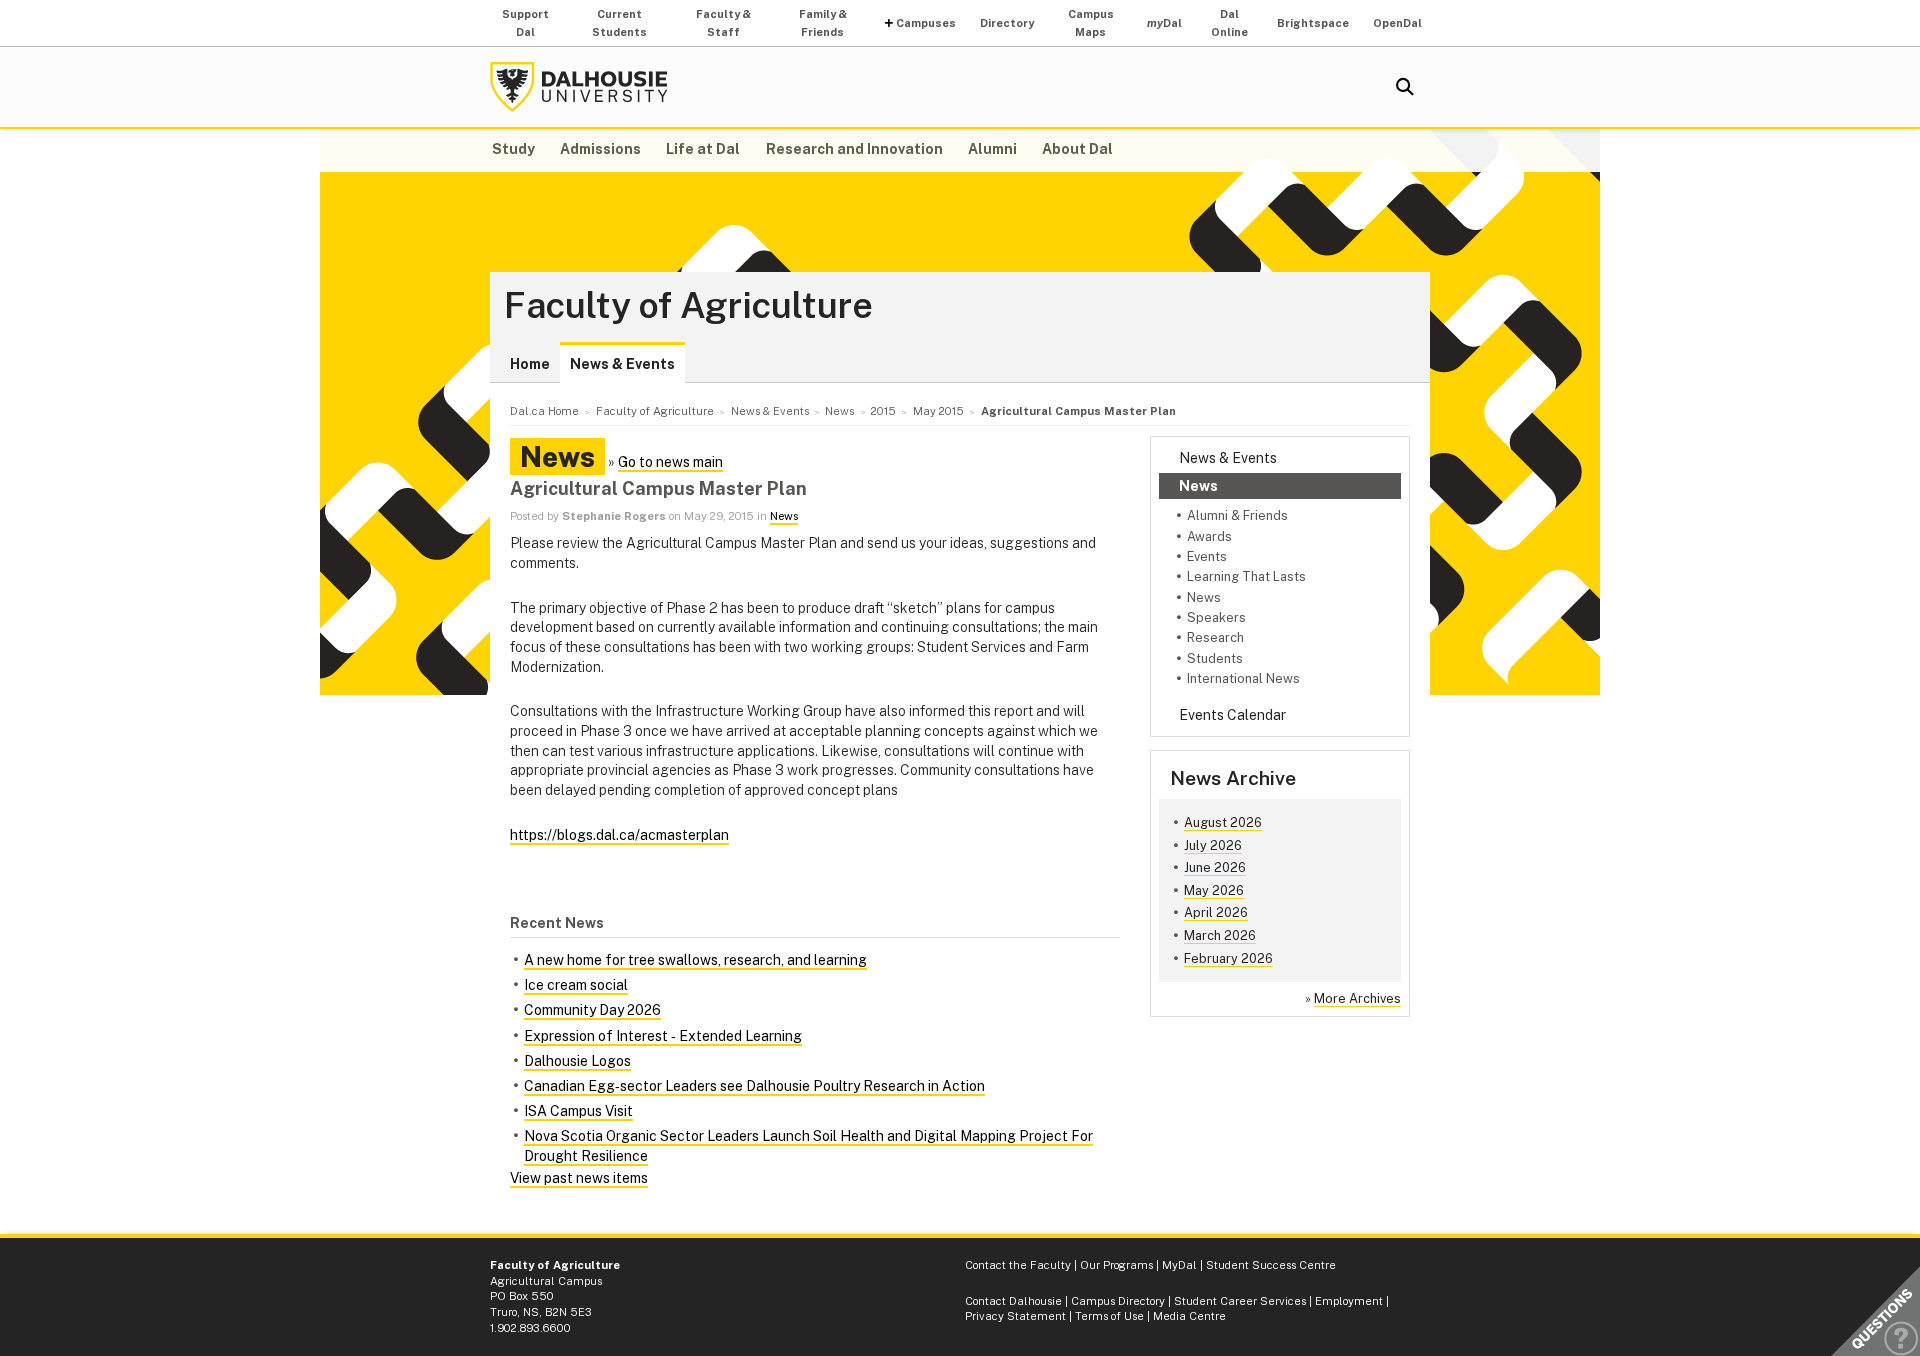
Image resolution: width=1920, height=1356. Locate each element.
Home (530, 364)
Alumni (992, 149)
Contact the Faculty (1018, 1265)
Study (513, 149)
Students (1215, 658)
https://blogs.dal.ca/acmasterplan (619, 835)
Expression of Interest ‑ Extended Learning (663, 1036)
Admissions (600, 149)
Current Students (619, 23)
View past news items (579, 1178)
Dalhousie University (579, 87)
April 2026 (1216, 912)
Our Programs (1116, 1265)
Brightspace (1313, 23)
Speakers (1216, 617)
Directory (1007, 23)
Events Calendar (1232, 715)
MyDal (1179, 1265)
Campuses (926, 23)
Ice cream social (576, 985)
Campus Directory (1118, 1301)
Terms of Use (1109, 1316)
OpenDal (1397, 23)
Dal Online (1229, 23)
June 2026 (1215, 867)
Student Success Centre (1271, 1265)
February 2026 (1228, 958)
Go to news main (670, 462)
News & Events (622, 364)
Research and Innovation (854, 149)
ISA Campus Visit (578, 1111)
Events (1207, 556)
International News (1243, 678)
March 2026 (1220, 935)
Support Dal (525, 23)
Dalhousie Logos (577, 1061)
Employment (1349, 1301)
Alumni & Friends (1237, 515)
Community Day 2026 (592, 1010)
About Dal (1077, 149)
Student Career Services (1240, 1301)
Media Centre (1189, 1316)
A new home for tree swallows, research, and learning (695, 960)
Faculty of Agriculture (688, 306)
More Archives (1357, 998)
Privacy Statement (1015, 1316)
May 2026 (1214, 890)
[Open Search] (1405, 87)
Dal (1164, 23)
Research (1215, 637)
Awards (1209, 536)
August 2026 (1223, 822)
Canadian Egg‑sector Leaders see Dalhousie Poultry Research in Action (754, 1086)
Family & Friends (823, 23)
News (1198, 486)
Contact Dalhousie (1013, 1301)
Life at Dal (703, 149)
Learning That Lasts (1246, 576)
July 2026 (1213, 845)
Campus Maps (1091, 23)
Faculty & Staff (723, 23)
